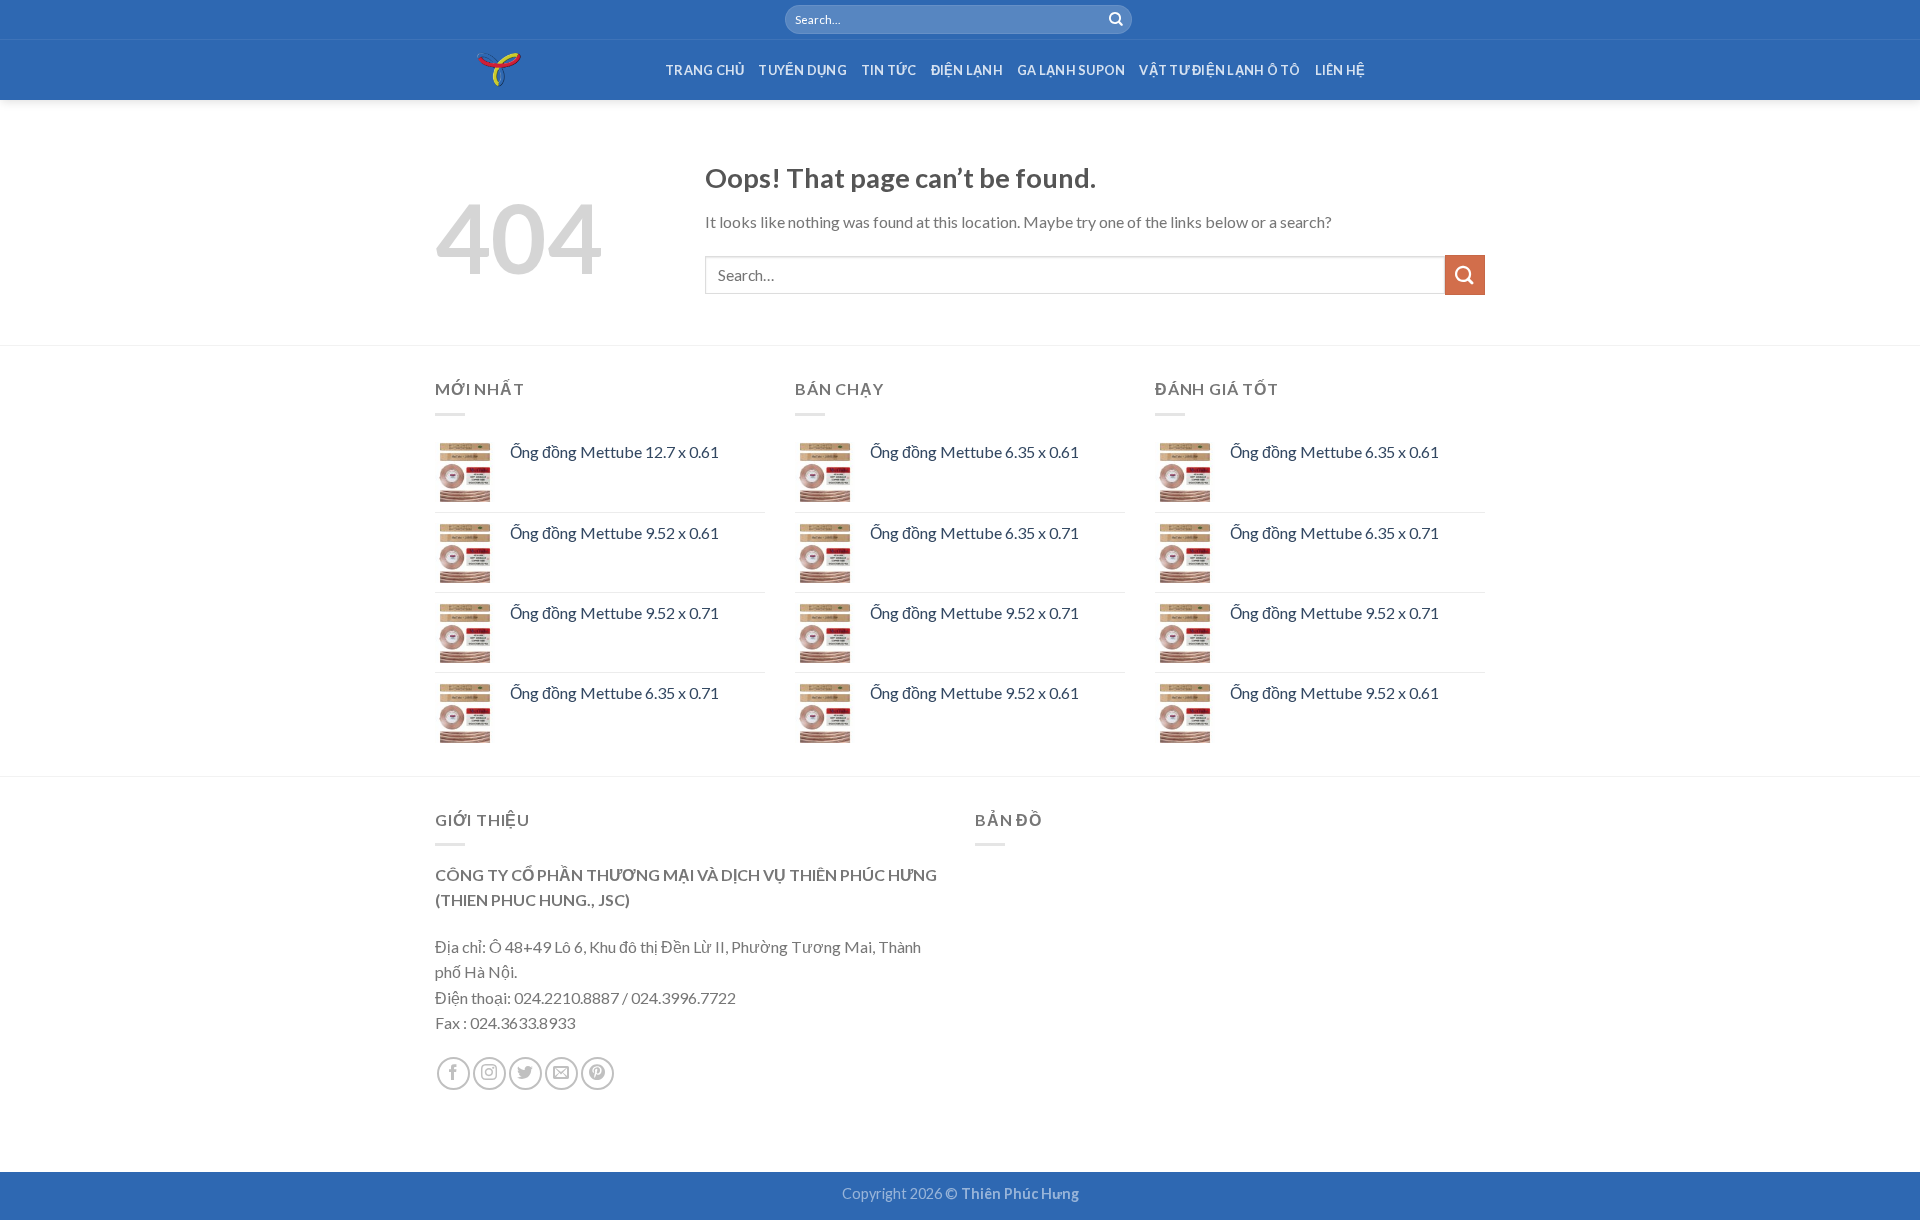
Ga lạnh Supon (1071, 70)
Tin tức (889, 70)
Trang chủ (704, 70)
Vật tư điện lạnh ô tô (1219, 70)
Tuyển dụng (802, 70)
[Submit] (1116, 20)
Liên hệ (1340, 70)
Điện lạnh (967, 70)
